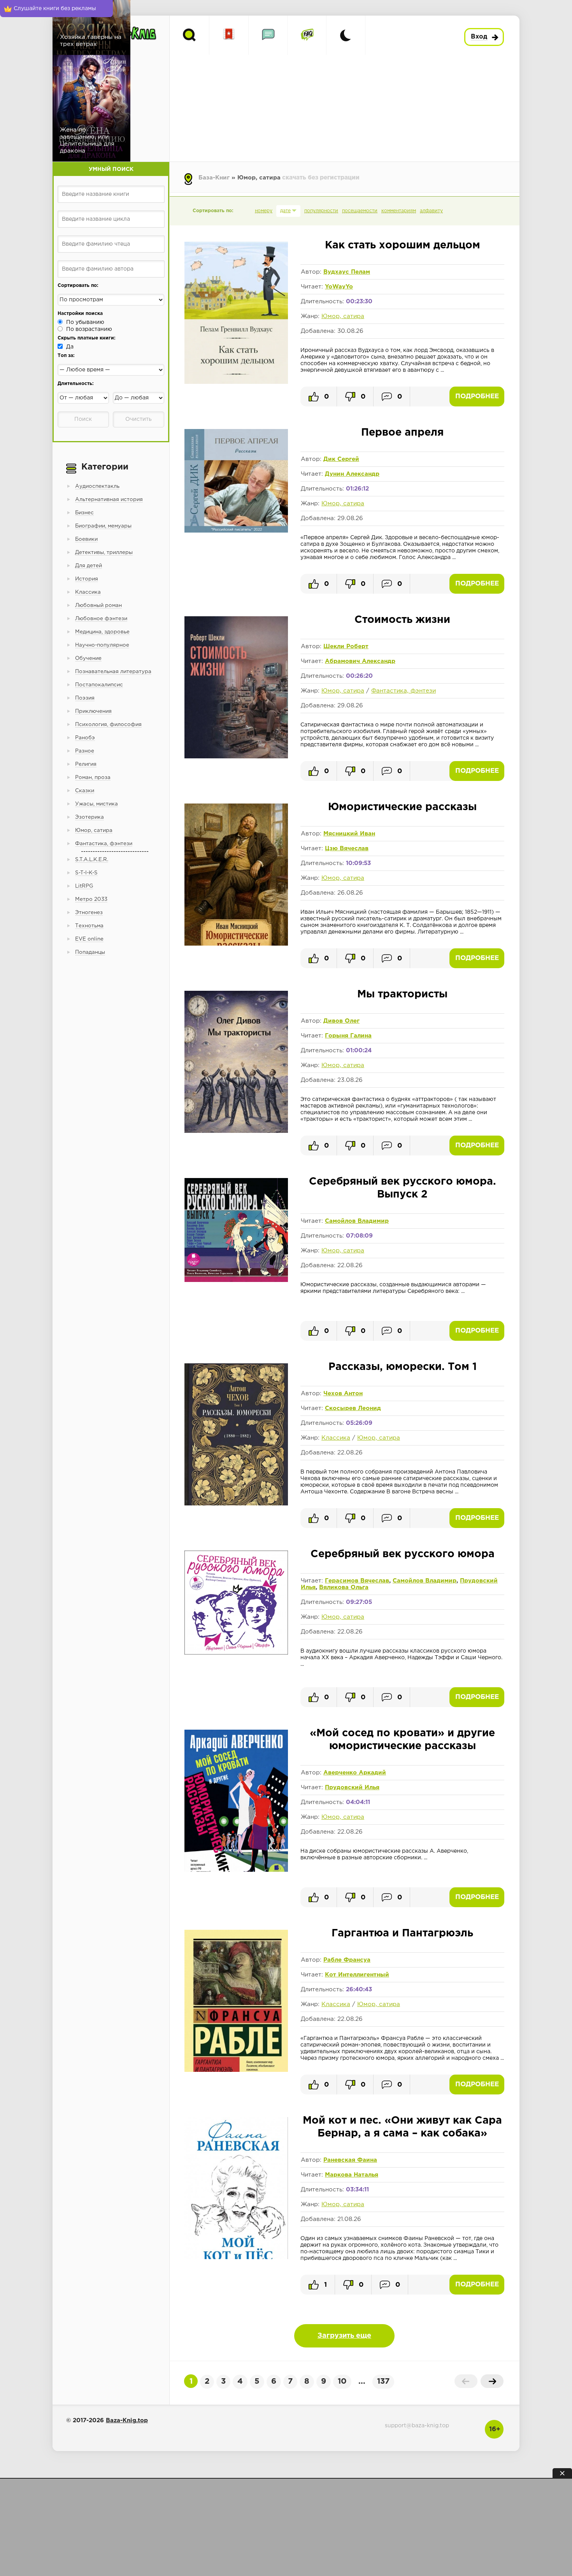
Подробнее (477, 397)
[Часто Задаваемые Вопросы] (307, 35)
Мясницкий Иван (349, 834)
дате (285, 211)
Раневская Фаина (350, 2160)
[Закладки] (229, 35)
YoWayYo (339, 287)
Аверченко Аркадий (355, 1773)
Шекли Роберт (346, 646)
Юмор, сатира (343, 316)
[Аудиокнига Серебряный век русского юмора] (236, 1653)
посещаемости (360, 211)
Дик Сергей (341, 459)
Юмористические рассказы (402, 807)
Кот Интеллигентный (357, 1975)
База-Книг (214, 178)
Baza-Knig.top (127, 2420)
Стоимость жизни (402, 620)
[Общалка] (268, 35)
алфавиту (431, 211)
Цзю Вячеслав (347, 848)
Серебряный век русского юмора (403, 1554)
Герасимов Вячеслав (357, 1581)
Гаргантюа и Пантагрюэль (402, 1933)
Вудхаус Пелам (347, 272)
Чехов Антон (343, 1394)
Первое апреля (402, 433)
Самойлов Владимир (357, 1221)
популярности (321, 211)
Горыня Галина (348, 1036)
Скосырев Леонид (353, 1408)
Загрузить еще (344, 2336)
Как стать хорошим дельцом (403, 245)
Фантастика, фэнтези (404, 691)
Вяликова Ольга (344, 1587)
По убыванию (85, 322)
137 (383, 2381)
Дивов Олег (341, 1021)
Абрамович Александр (360, 661)
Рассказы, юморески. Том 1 (403, 1367)
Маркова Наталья (352, 2175)
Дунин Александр (352, 474)
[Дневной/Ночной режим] (346, 35)
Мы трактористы (402, 994)
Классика (336, 1438)
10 (342, 2381)
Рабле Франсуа (347, 1960)
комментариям (399, 211)
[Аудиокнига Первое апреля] (236, 531)
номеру (264, 211)
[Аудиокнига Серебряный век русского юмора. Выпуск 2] (236, 1280)
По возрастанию (89, 329)
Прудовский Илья (352, 1787)
